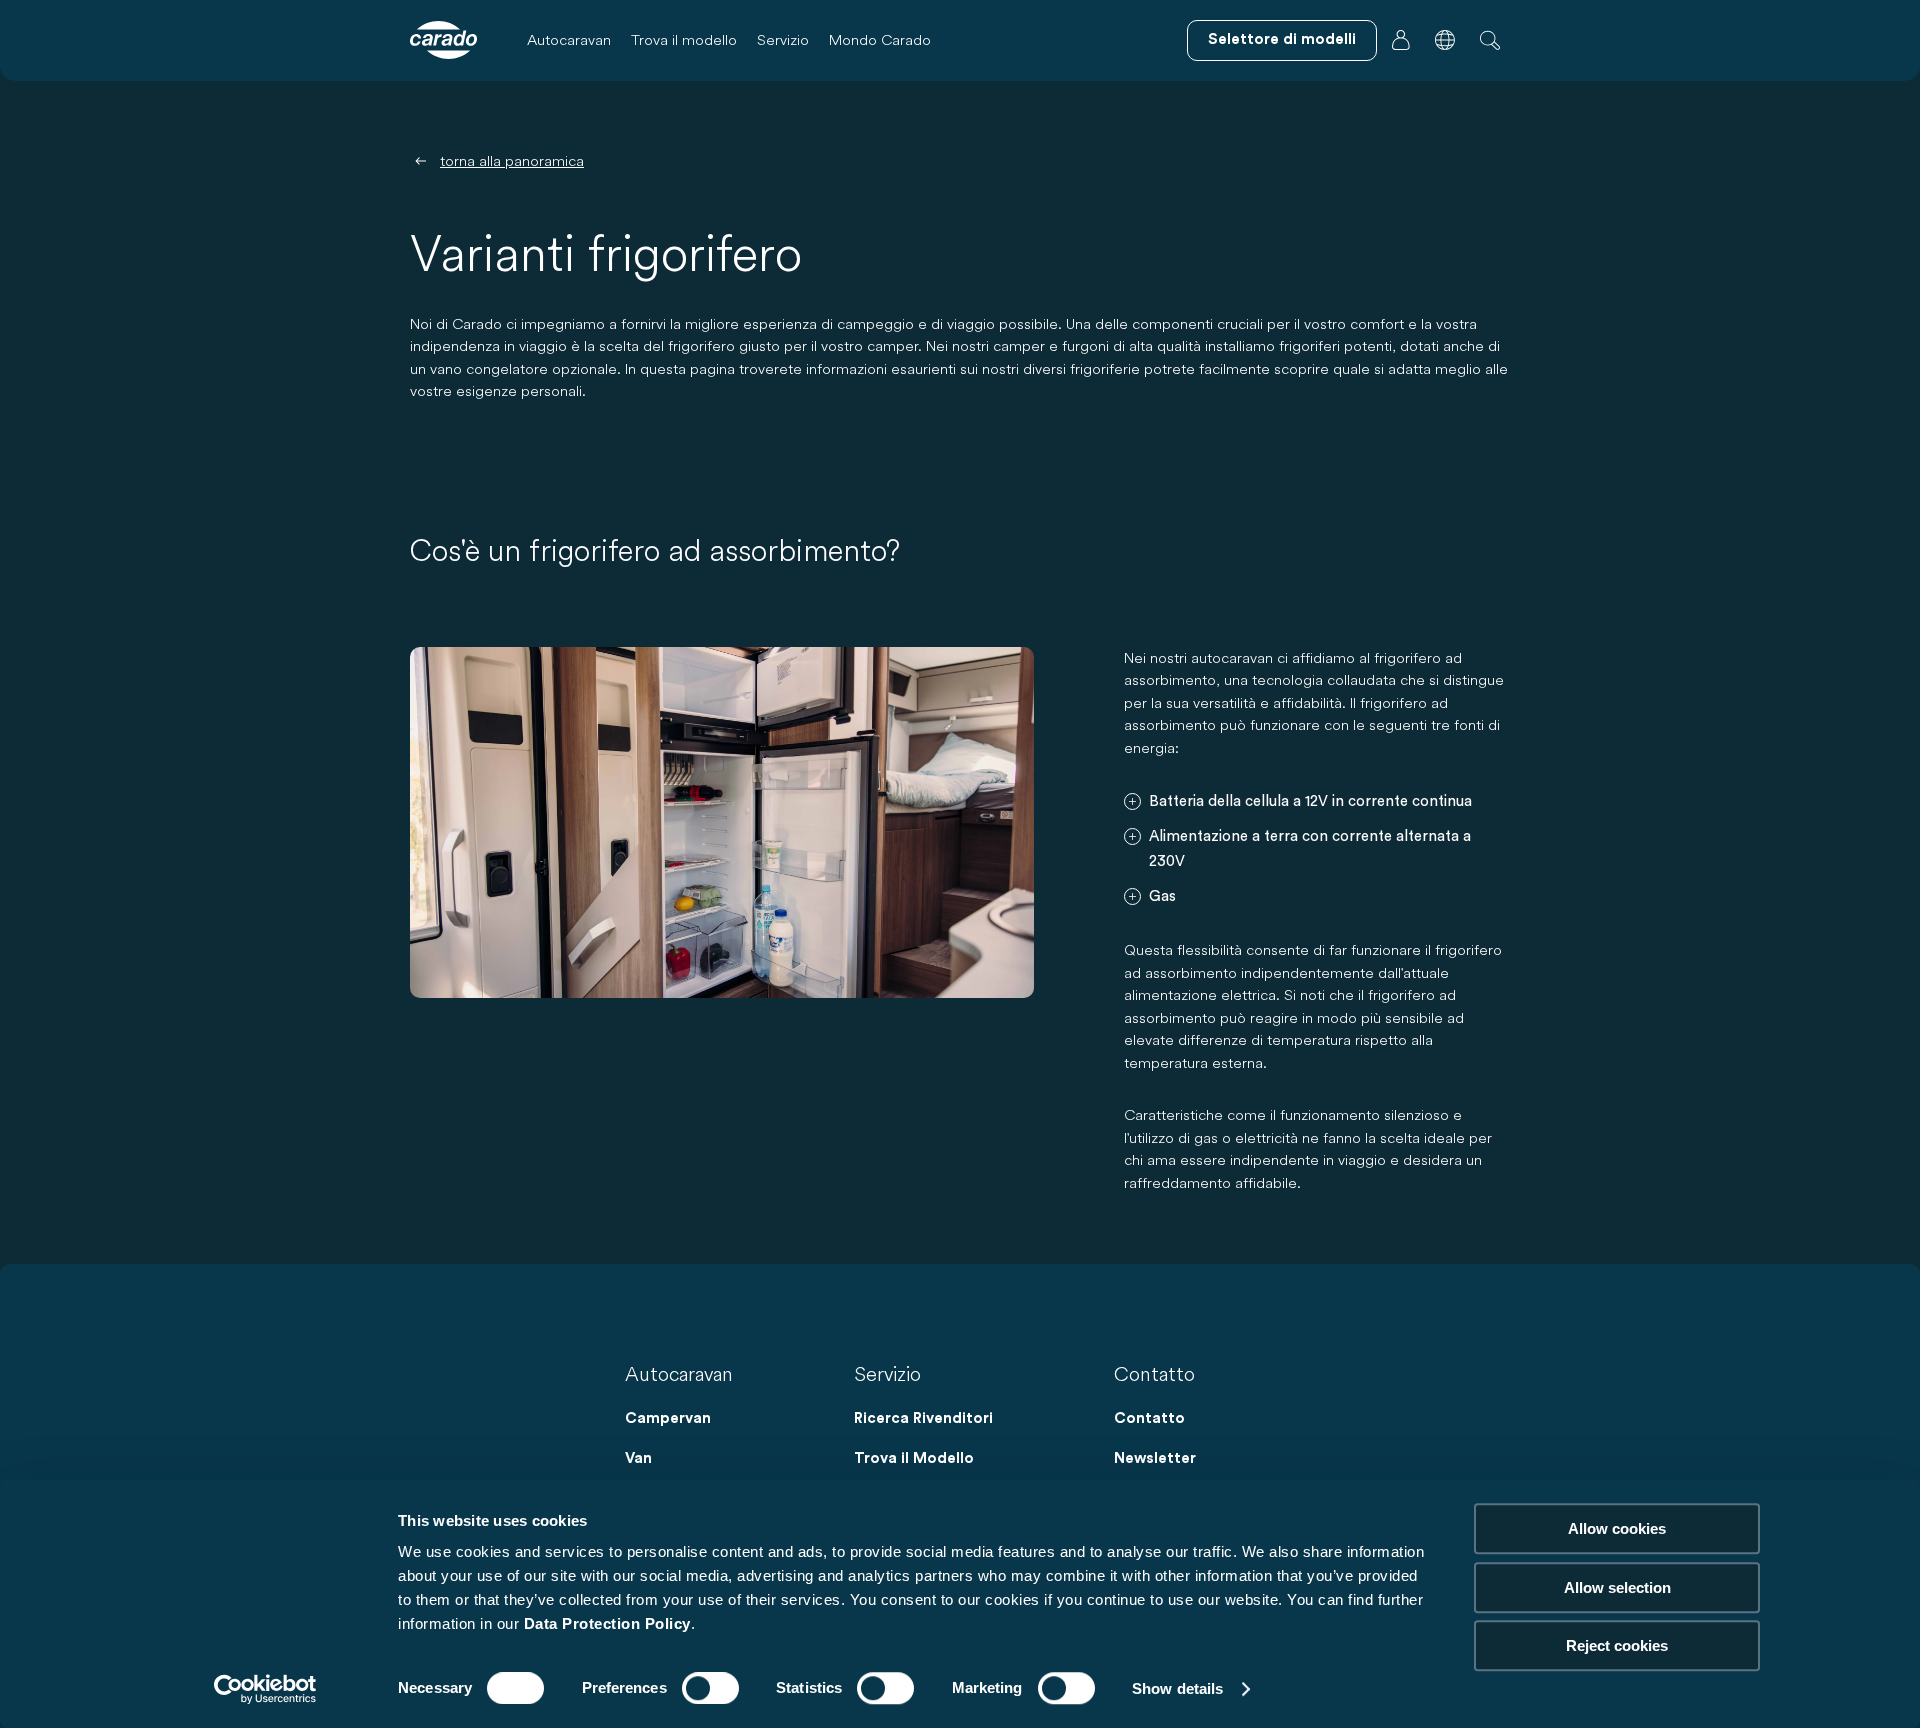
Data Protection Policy (607, 1623)
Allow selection (1617, 1587)
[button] (1445, 40)
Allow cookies (1617, 1528)
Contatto (1149, 1418)
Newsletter (1155, 1458)
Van (638, 1458)
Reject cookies (1617, 1645)
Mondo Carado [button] (880, 39)
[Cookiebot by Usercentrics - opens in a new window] (265, 1689)
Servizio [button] (783, 39)
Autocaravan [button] (569, 39)
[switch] (710, 1688)
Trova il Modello (914, 1458)
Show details (1177, 1688)
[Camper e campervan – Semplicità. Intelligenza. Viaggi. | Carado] (443, 40)
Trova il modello (684, 39)
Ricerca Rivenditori (923, 1418)
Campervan (668, 1418)
